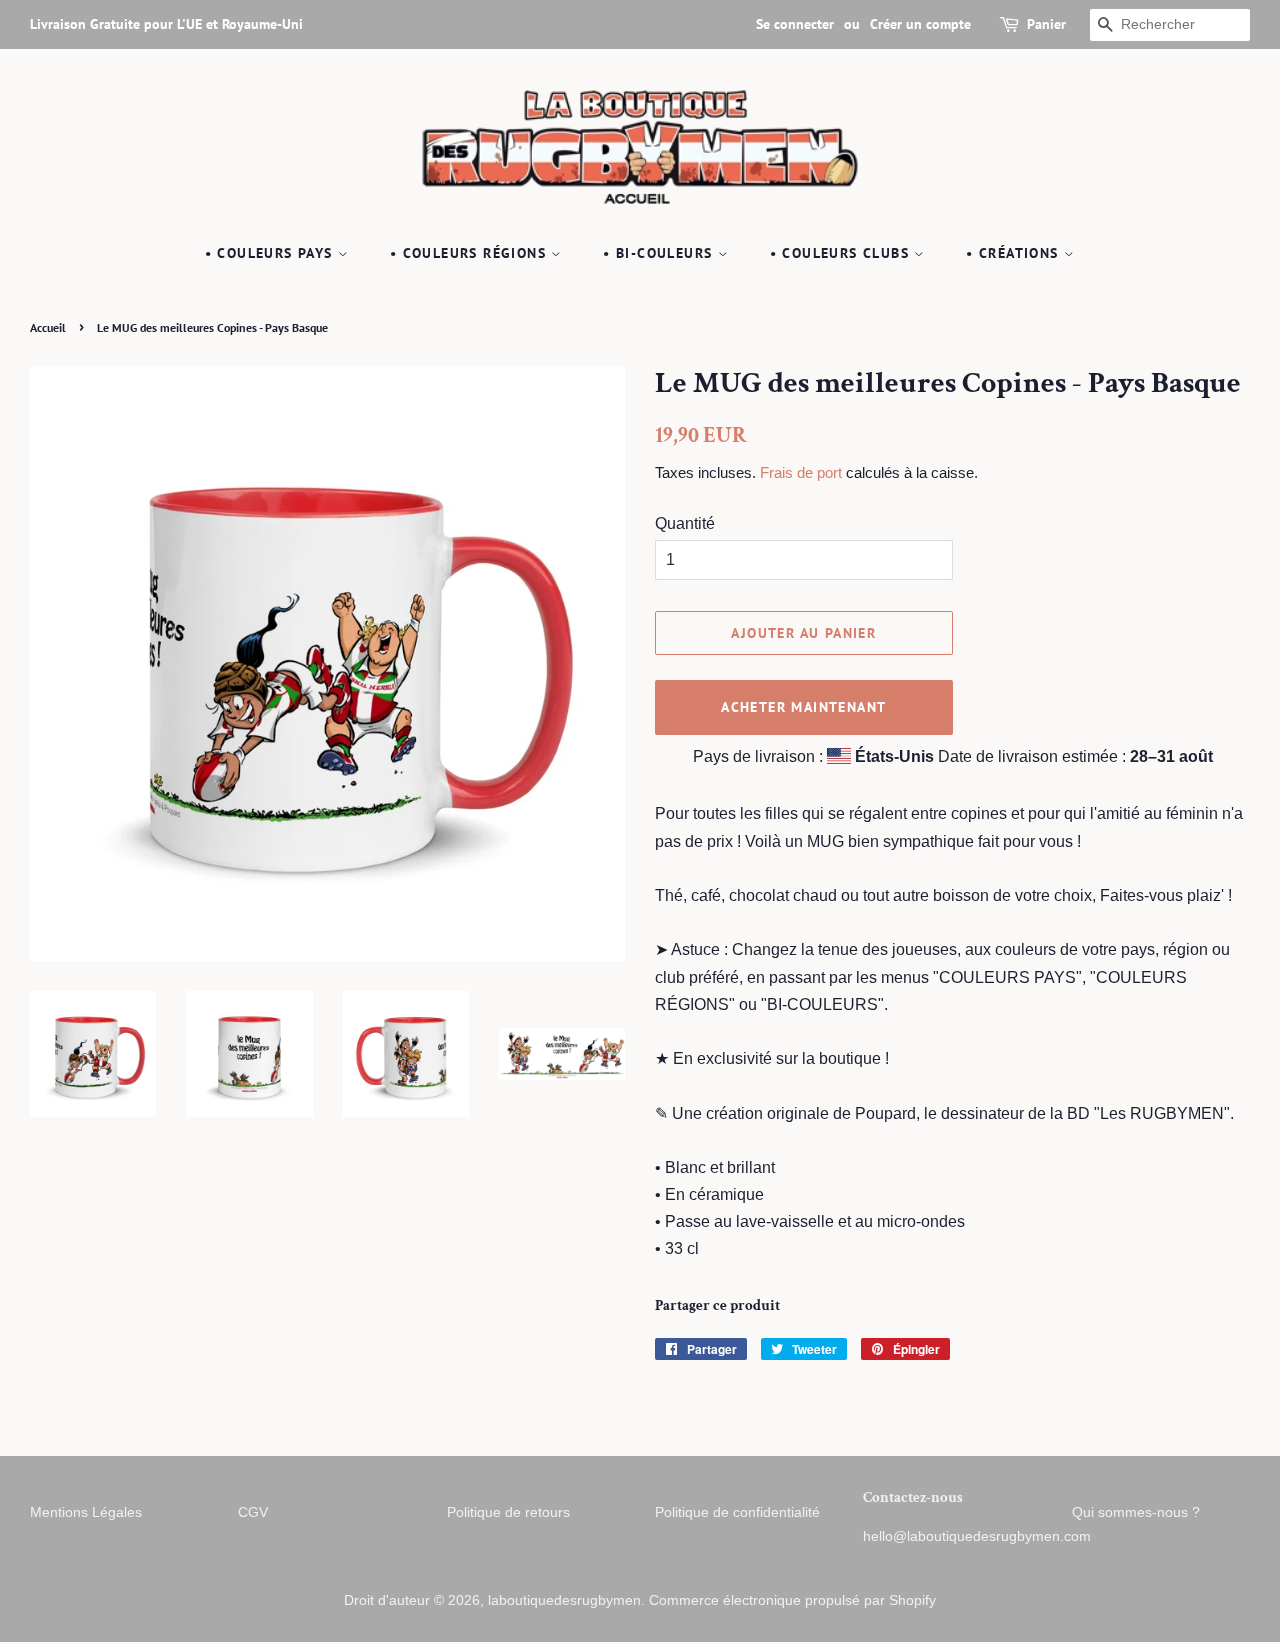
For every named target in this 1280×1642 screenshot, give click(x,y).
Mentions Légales (86, 1512)
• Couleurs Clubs (842, 253)
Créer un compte (920, 24)
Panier (1046, 24)
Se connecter (795, 24)
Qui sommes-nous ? (1136, 1512)
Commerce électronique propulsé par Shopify (792, 1600)
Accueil (48, 327)
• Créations (1015, 253)
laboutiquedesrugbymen (564, 1600)
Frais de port (801, 472)
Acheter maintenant (803, 707)
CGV (253, 1512)
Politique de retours (508, 1512)
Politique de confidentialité (737, 1512)
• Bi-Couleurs (660, 253)
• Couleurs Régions (471, 253)
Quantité (685, 523)
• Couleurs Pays (271, 253)
